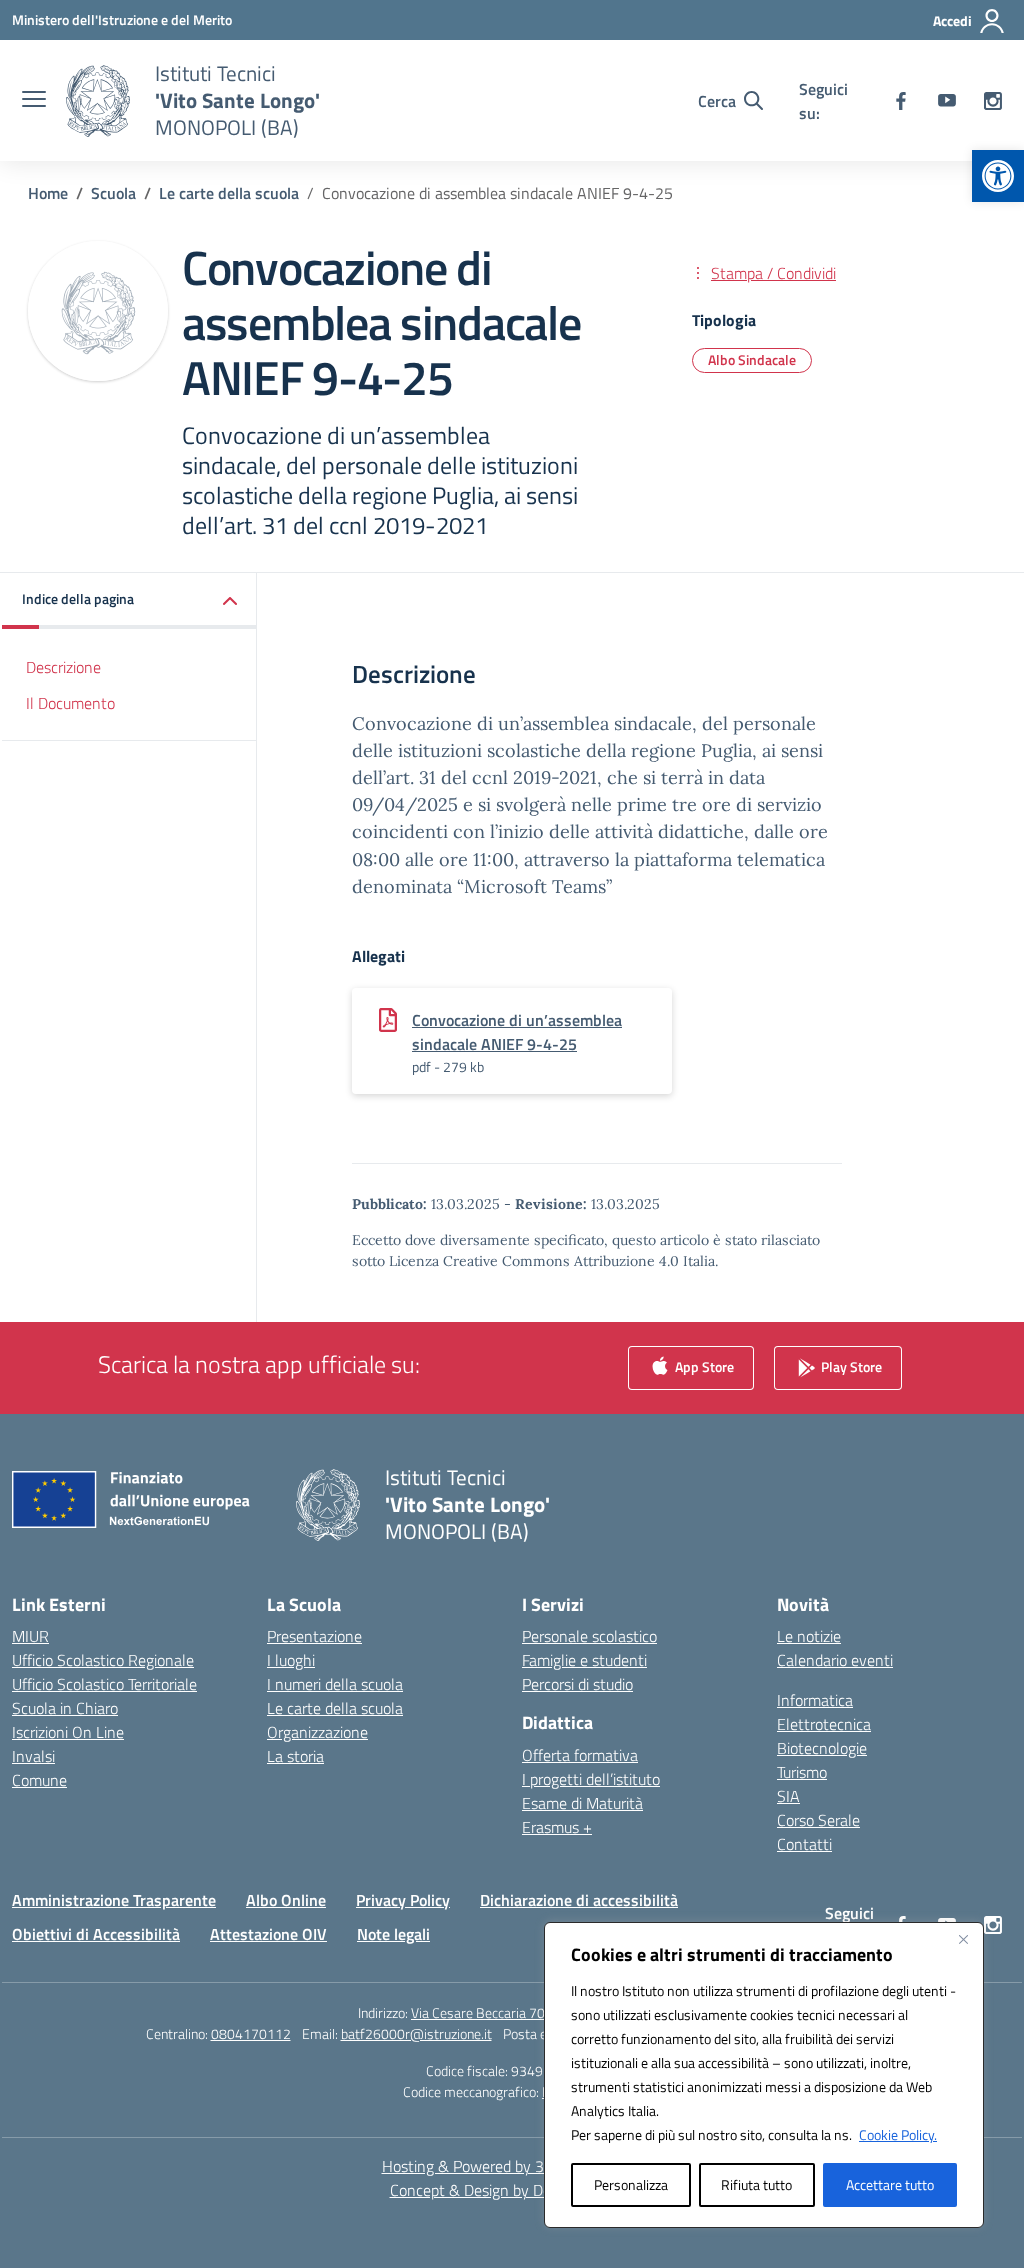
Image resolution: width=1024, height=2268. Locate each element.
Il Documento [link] (70, 703)
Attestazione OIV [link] (268, 1934)
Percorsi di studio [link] (577, 1684)
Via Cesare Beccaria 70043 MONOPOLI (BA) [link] (538, 2012)
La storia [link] (295, 1756)
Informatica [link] (815, 1700)
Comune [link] (39, 1780)
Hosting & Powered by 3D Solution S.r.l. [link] (512, 2166)
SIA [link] (788, 1796)
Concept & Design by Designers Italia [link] (512, 2190)
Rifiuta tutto (756, 2184)
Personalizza (631, 2184)
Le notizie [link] (809, 1636)
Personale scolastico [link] (589, 1636)
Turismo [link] (802, 1772)
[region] (764, 2075)
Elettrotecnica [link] (824, 1724)
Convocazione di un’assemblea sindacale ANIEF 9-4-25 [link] (517, 1032)
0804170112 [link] (251, 2033)
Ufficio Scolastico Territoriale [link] (104, 1684)
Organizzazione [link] (317, 1732)
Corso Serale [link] (818, 1820)
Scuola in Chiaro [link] (65, 1708)
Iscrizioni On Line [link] (68, 1732)
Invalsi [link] (33, 1756)
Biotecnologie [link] (822, 1748)
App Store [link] (703, 1366)
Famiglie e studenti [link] (584, 1660)
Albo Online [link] (286, 1900)
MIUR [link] (30, 1636)
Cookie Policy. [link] (898, 2134)
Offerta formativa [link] (580, 1755)
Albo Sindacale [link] (752, 359)
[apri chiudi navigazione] (34, 101)
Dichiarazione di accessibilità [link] (579, 1900)
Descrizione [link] (63, 667)
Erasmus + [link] (557, 1827)
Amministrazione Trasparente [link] (114, 1900)
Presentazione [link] (314, 1636)
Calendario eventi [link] (835, 1660)
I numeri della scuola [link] (335, 1684)
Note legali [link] (393, 1934)
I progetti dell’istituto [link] (591, 1779)
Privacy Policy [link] (403, 1900)
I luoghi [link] (291, 1660)
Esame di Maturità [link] (582, 1803)
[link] (998, 176)
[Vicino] (963, 1939)
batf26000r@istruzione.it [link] (416, 2033)
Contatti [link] (804, 1844)
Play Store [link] (850, 1366)
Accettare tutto (890, 2184)
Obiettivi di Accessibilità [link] (96, 1934)
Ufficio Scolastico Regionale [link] (103, 1660)
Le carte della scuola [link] (335, 1708)
